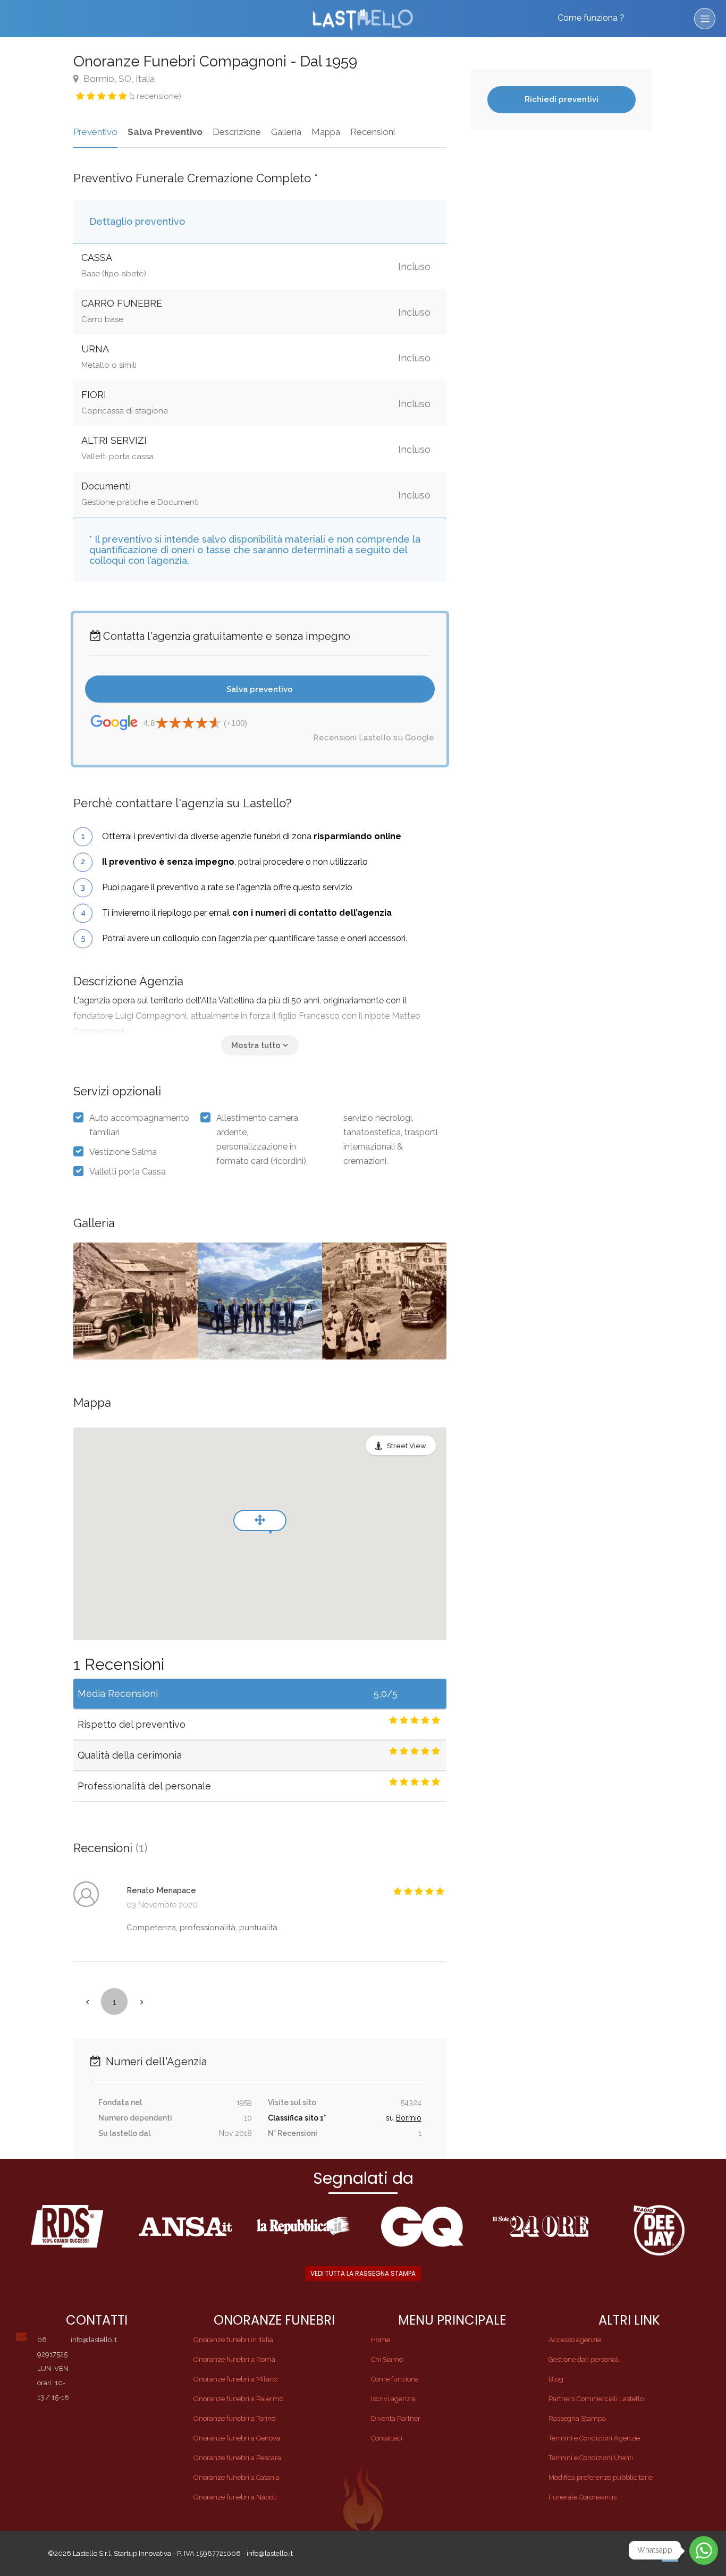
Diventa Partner (396, 2418)
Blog (556, 2379)
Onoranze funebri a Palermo (238, 2399)
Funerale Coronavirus (583, 2497)
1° (323, 2118)
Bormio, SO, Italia (118, 79)
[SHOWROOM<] (136, 1301)
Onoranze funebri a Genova (237, 2438)
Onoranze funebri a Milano (235, 2379)
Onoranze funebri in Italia (233, 2340)
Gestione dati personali (584, 2359)
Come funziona (395, 2379)
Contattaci (387, 2438)
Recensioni (373, 132)
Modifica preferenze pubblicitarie (601, 2477)
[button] (260, 1045)
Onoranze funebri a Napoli (235, 2497)
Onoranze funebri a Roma (234, 2359)
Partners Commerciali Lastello (596, 2399)
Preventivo (95, 132)
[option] (260, 1301)
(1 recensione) (155, 96)
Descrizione (237, 132)
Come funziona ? (591, 18)
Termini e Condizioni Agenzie (594, 2438)
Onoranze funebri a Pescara (237, 2458)
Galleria (286, 132)
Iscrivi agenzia (393, 2399)
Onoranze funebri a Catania (237, 2477)
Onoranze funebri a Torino (234, 2418)
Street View (407, 1446)
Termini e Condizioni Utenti (591, 2458)
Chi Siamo (387, 2359)
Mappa (326, 132)
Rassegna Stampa (577, 2418)
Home (381, 2340)
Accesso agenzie (575, 2340)
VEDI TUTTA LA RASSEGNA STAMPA (363, 2273)
